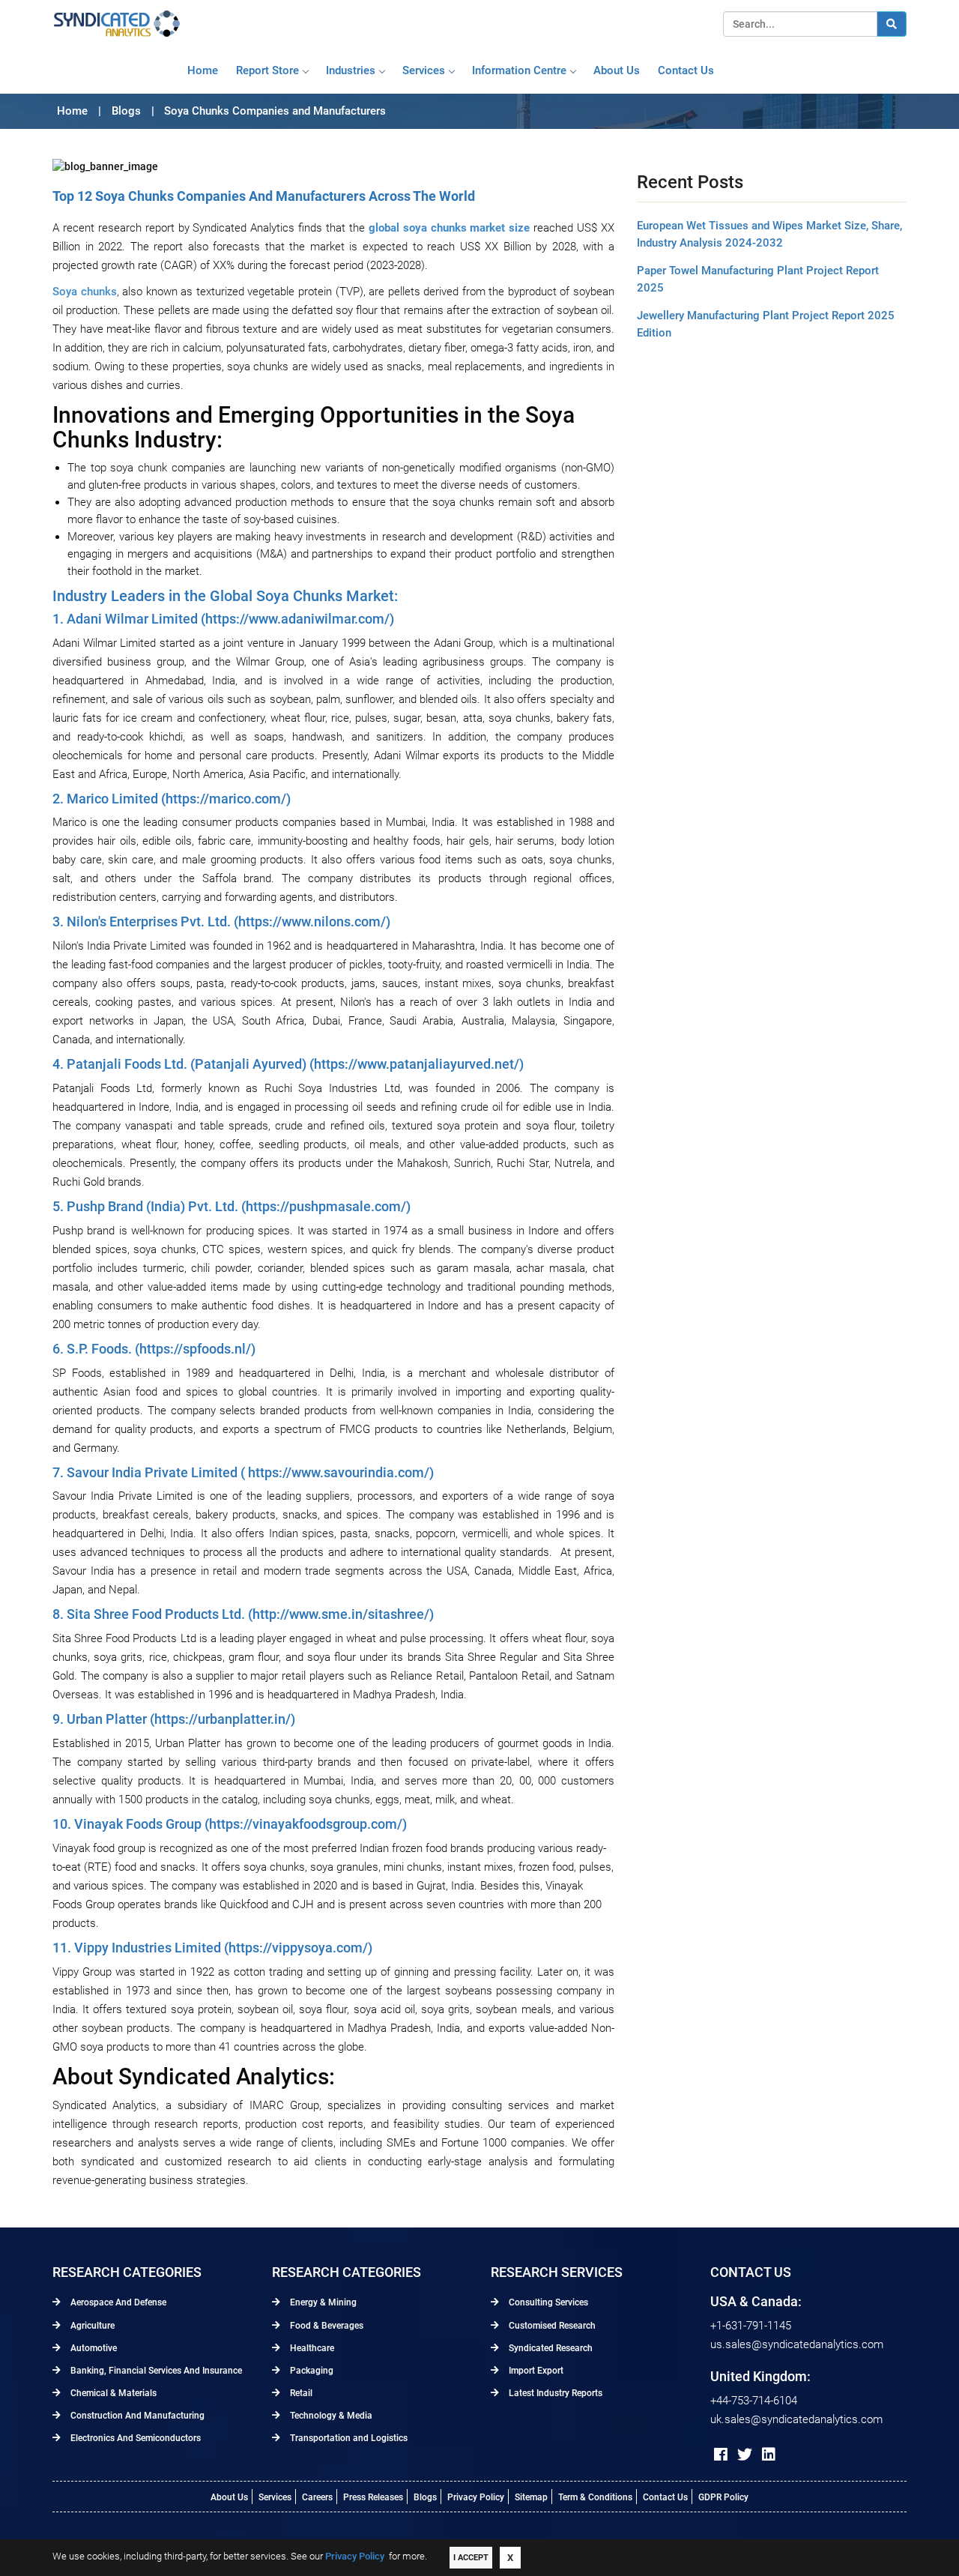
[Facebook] (721, 2455)
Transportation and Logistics (348, 2438)
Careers (317, 2497)
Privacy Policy (476, 2497)
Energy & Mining (322, 2302)
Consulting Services (547, 2302)
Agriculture (91, 2326)
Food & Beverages (326, 2326)
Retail (300, 2393)
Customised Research (551, 2326)
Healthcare (311, 2348)
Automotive (93, 2348)
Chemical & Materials (112, 2393)
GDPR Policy (723, 2497)
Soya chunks (85, 292)
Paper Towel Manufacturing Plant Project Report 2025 (758, 279)
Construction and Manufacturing (136, 2416)
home (203, 70)
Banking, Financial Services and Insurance (155, 2371)
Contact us (686, 70)
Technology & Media (330, 2416)
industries (351, 70)
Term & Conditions (595, 2497)
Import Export (535, 2371)
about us (617, 70)
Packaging (311, 2371)
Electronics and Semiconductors (134, 2438)
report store (267, 70)
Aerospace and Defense (117, 2302)
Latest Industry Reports (554, 2393)
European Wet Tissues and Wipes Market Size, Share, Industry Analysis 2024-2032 (769, 234)
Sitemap (531, 2497)
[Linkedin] (769, 2455)
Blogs (425, 2497)
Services (424, 70)
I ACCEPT (471, 2558)
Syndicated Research (550, 2348)
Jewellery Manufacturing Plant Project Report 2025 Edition (766, 324)
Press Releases (373, 2497)
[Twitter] (745, 2455)
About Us (229, 2497)
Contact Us (665, 2497)
